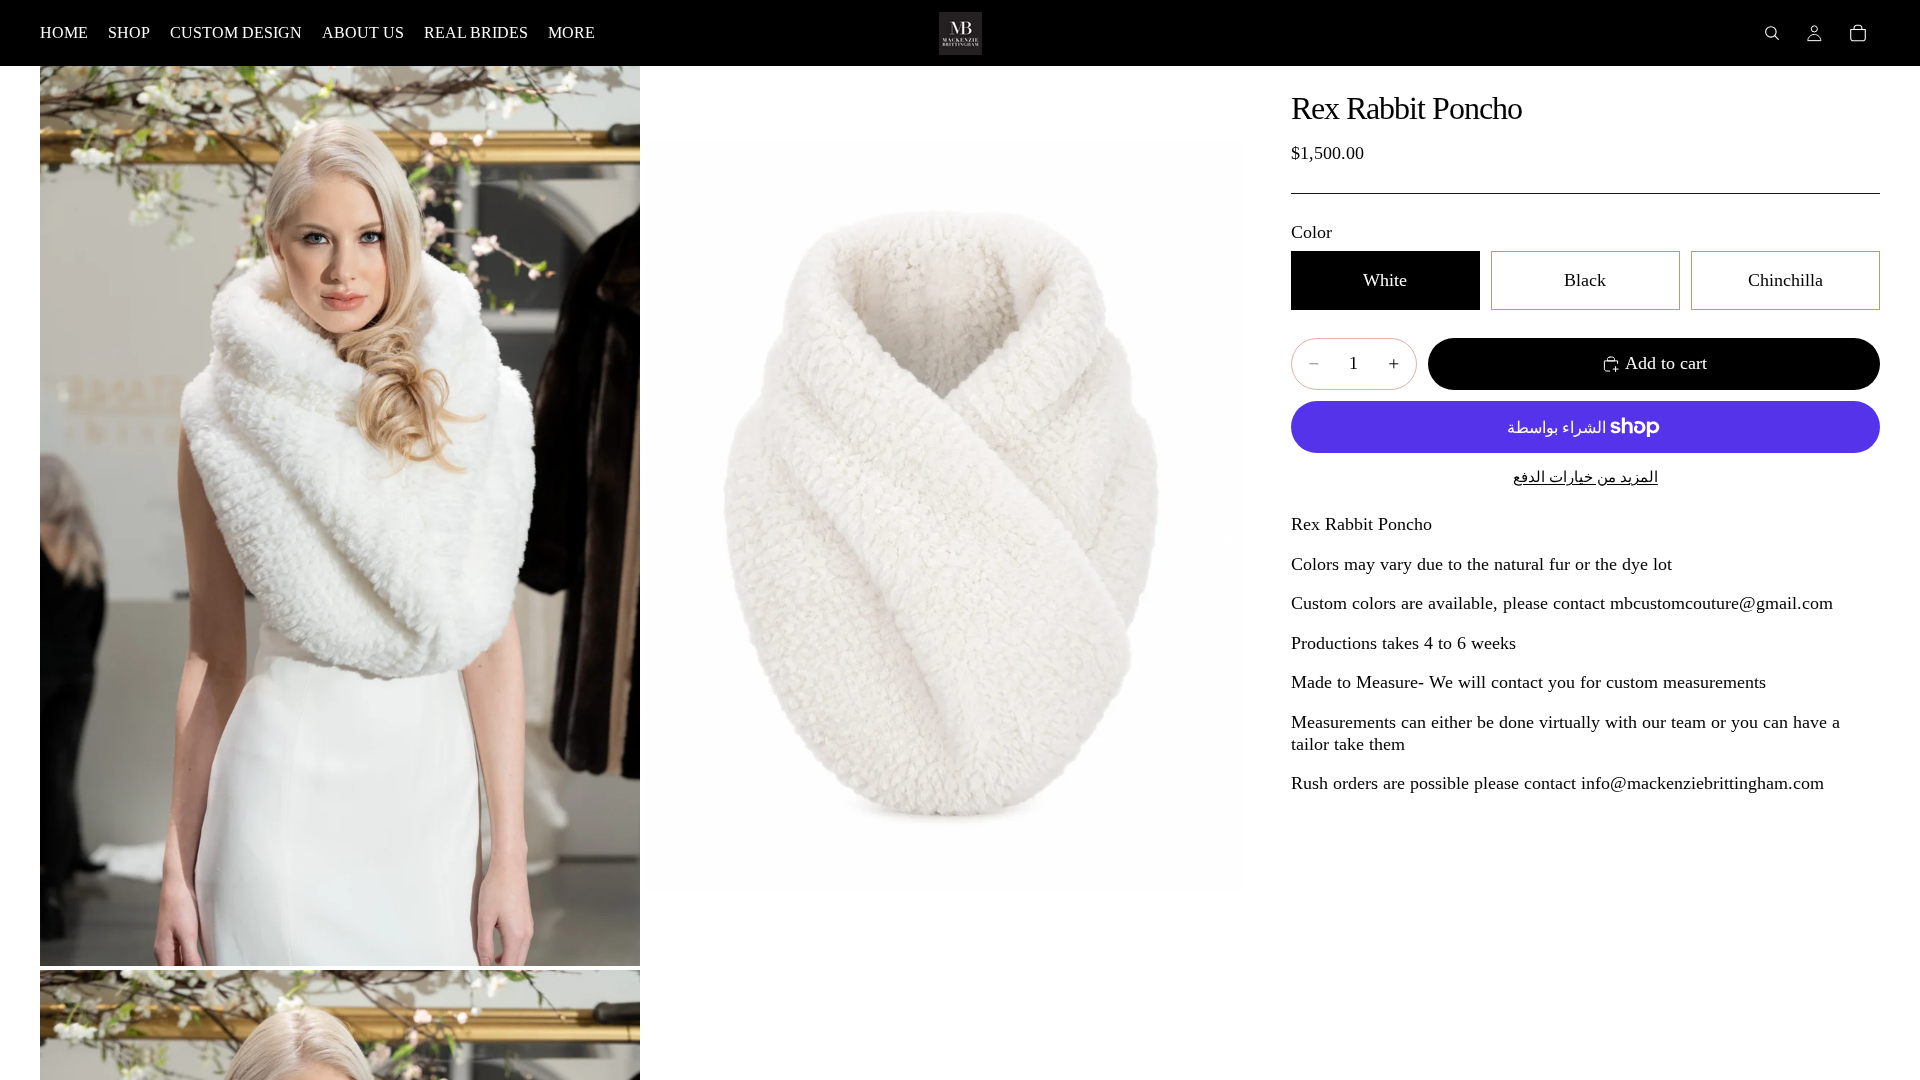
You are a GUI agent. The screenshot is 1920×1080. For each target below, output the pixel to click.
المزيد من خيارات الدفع (1585, 477)
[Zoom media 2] (943, 516)
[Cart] (1858, 33)
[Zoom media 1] (340, 516)
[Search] (1772, 33)
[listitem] (571, 33)
